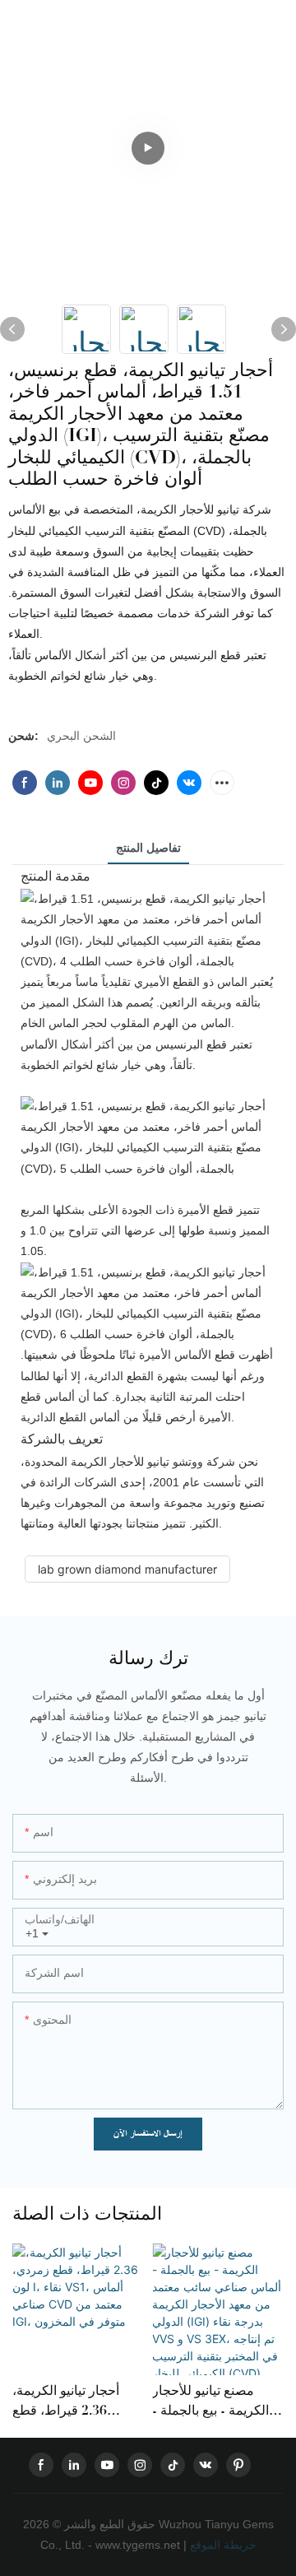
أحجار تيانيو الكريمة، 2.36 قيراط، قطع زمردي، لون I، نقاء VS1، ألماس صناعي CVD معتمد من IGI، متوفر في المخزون (70, 2401)
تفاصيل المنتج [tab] (148, 848)
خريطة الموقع (222, 2545)
